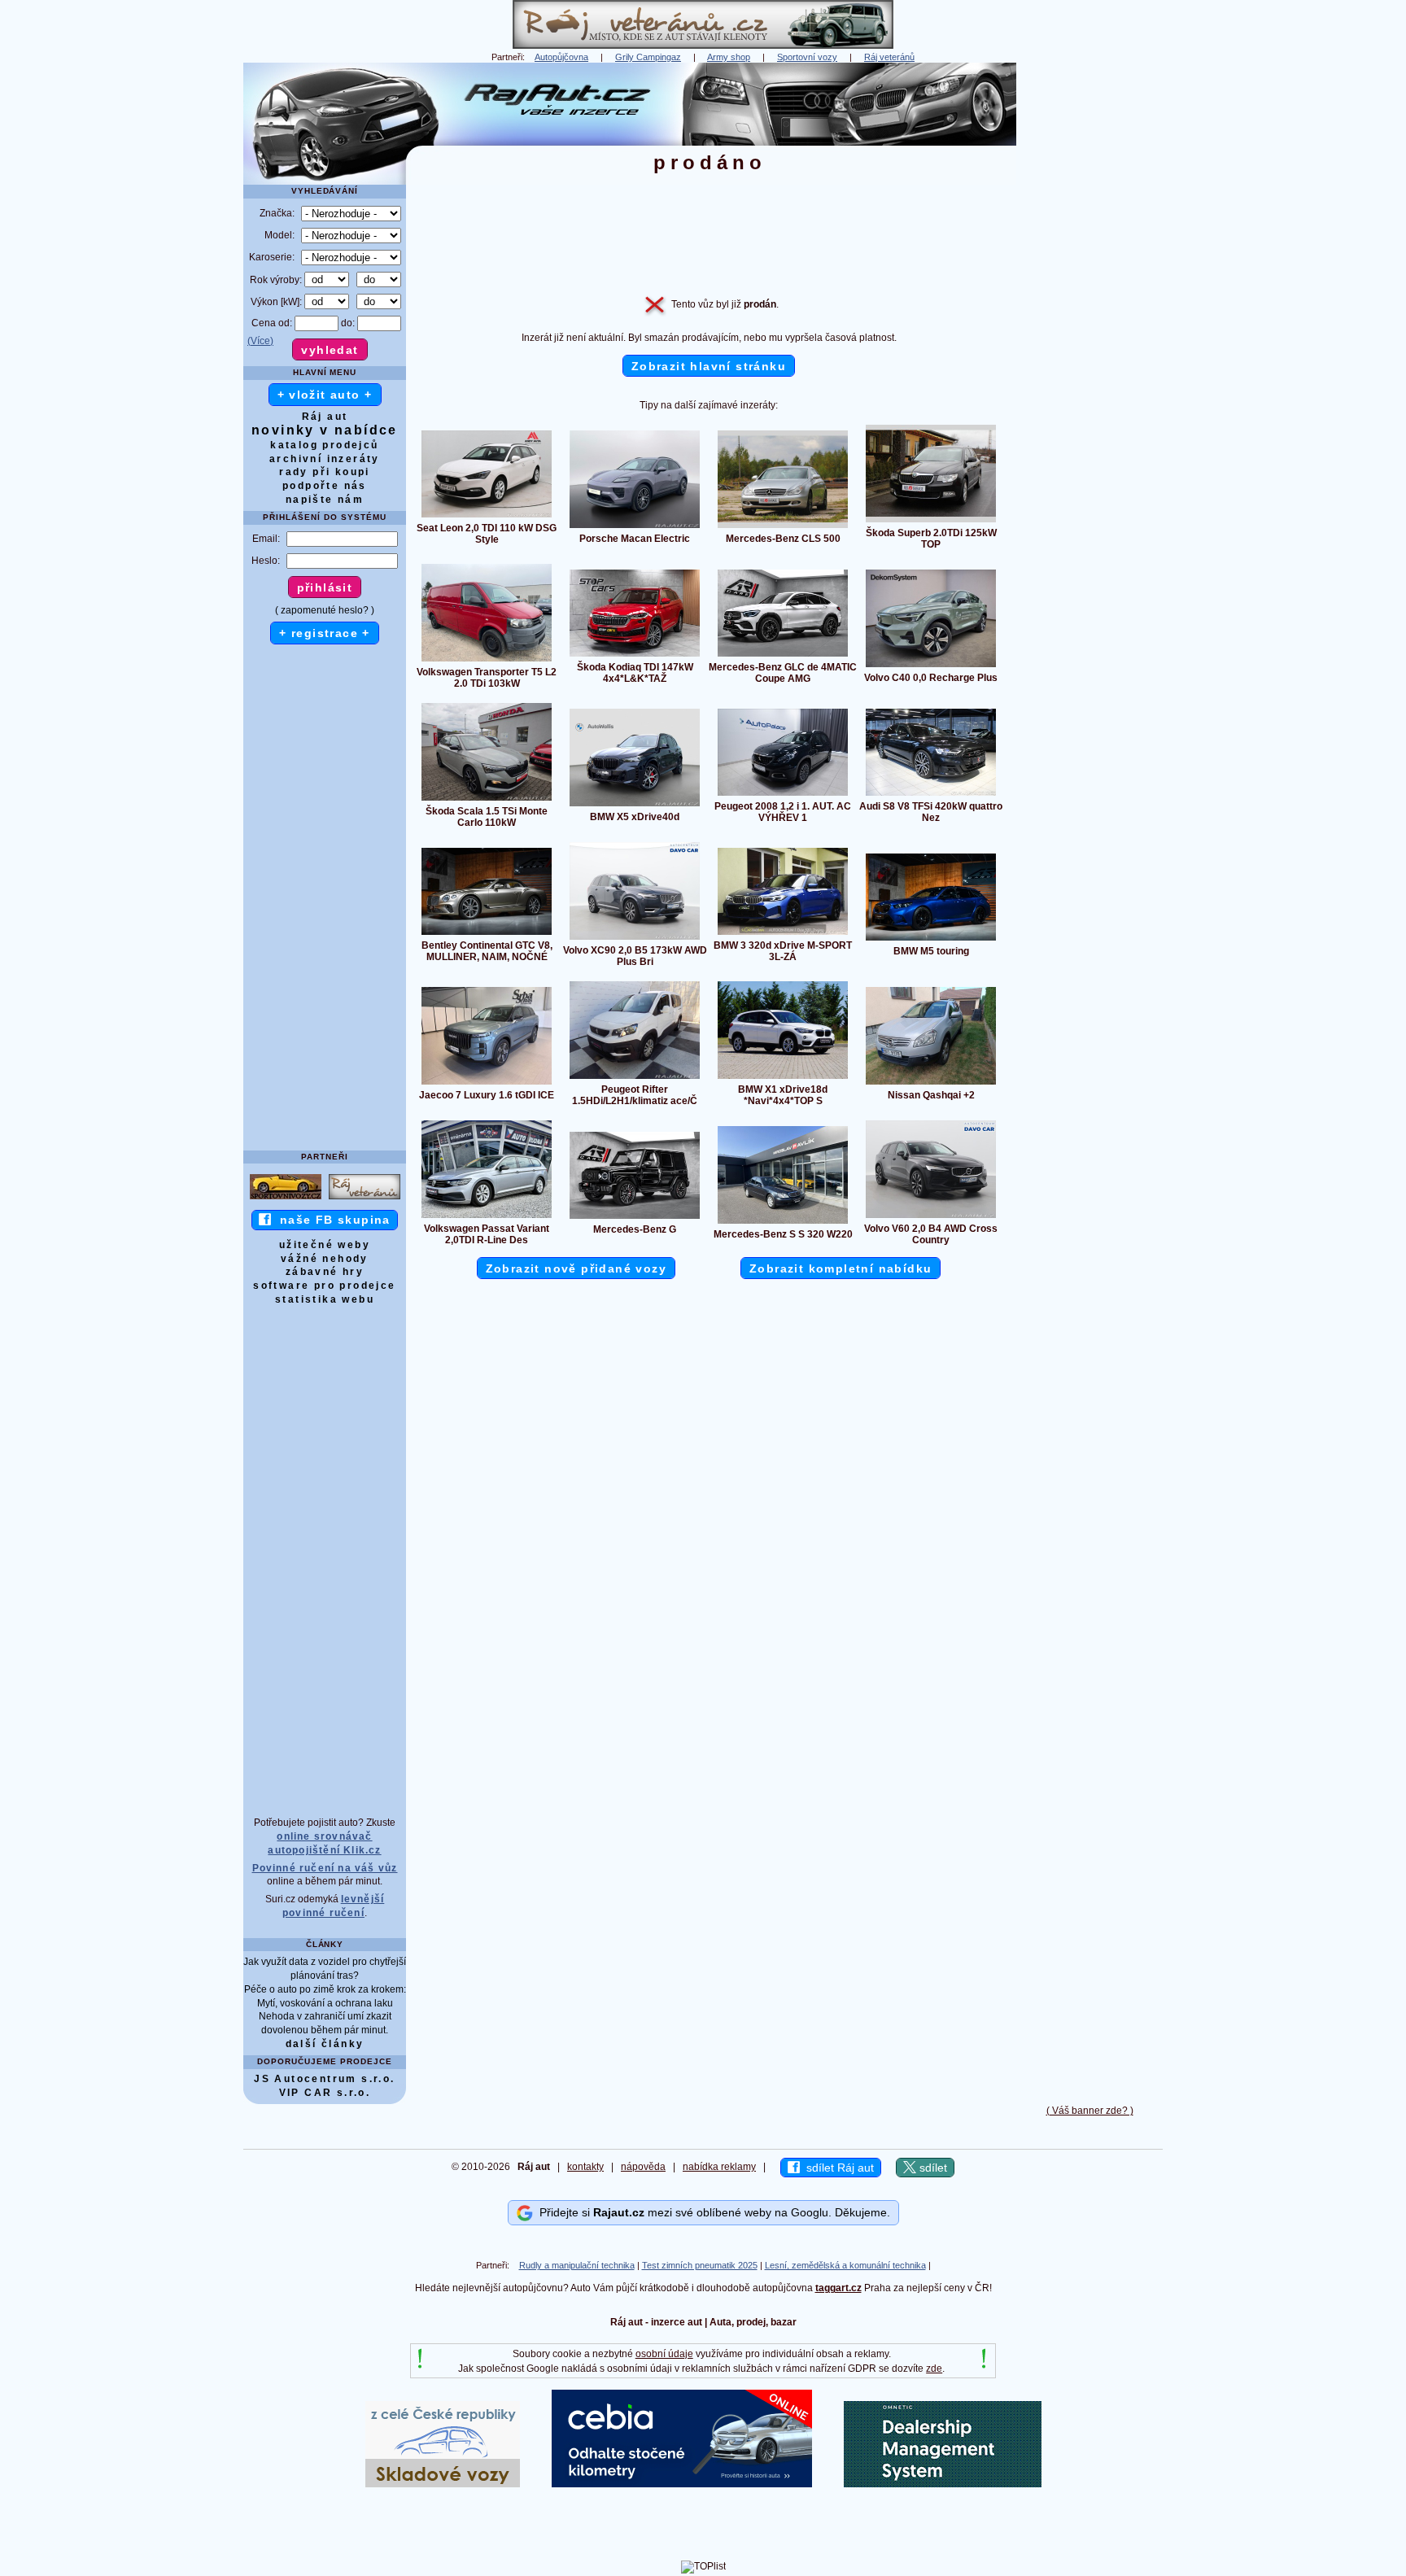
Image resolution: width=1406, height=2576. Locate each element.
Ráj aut (325, 417)
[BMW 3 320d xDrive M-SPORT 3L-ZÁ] (783, 934)
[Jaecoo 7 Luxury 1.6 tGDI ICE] (487, 1084)
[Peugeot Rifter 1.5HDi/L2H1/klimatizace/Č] (635, 1078)
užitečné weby (325, 1245)
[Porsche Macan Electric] (635, 527)
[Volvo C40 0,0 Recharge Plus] (931, 666)
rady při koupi (325, 472)
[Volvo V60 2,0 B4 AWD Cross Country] (931, 1217)
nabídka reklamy (719, 2167)
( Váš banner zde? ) (1090, 2111)
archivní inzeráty (325, 459)
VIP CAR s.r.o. (325, 2093)
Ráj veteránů (889, 57)
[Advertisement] (1089, 307)
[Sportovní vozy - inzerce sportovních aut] (286, 1198)
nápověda (643, 2167)
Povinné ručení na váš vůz (325, 1868)
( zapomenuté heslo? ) (325, 610)
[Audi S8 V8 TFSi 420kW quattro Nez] (931, 795)
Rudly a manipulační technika (577, 2265)
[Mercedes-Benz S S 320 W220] (783, 1223)
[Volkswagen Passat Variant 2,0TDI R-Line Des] (487, 1217)
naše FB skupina (331, 1220)
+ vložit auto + (325, 395)
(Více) (260, 341)
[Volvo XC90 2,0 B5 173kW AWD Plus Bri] (635, 939)
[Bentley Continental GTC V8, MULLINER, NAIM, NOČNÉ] (487, 934)
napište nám (325, 500)
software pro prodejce (324, 1286)
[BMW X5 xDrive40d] (635, 806)
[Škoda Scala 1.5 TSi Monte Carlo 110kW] (487, 800)
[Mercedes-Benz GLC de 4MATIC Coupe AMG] (783, 656)
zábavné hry (325, 1272)
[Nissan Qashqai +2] (931, 1084)
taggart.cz (838, 2288)
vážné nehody (325, 1259)
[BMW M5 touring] (931, 940)
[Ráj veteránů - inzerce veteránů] (703, 46)
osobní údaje (664, 2354)
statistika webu (325, 1299)
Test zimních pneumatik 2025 (700, 2265)
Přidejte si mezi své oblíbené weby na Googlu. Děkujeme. (712, 2212)
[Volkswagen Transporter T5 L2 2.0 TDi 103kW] (487, 661)
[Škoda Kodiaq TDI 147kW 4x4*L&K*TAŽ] (635, 656)
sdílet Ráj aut (837, 2168)
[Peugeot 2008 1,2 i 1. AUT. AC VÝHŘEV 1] (783, 795)
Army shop (729, 57)
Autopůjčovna (561, 57)
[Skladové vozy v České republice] (443, 2484)
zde (934, 2369)
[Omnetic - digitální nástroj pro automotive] (943, 2484)
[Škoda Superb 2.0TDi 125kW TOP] (931, 522)
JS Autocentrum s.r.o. (324, 2079)
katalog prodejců (324, 445)
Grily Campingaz (648, 57)
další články (325, 2044)
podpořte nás (325, 486)
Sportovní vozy (807, 57)
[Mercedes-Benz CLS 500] (783, 527)
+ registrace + (325, 633)
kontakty (585, 2167)
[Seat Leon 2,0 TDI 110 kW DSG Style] (487, 517)
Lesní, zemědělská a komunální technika (845, 2265)
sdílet (932, 2168)
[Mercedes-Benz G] (635, 1218)
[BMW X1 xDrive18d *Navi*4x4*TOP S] (783, 1078)
